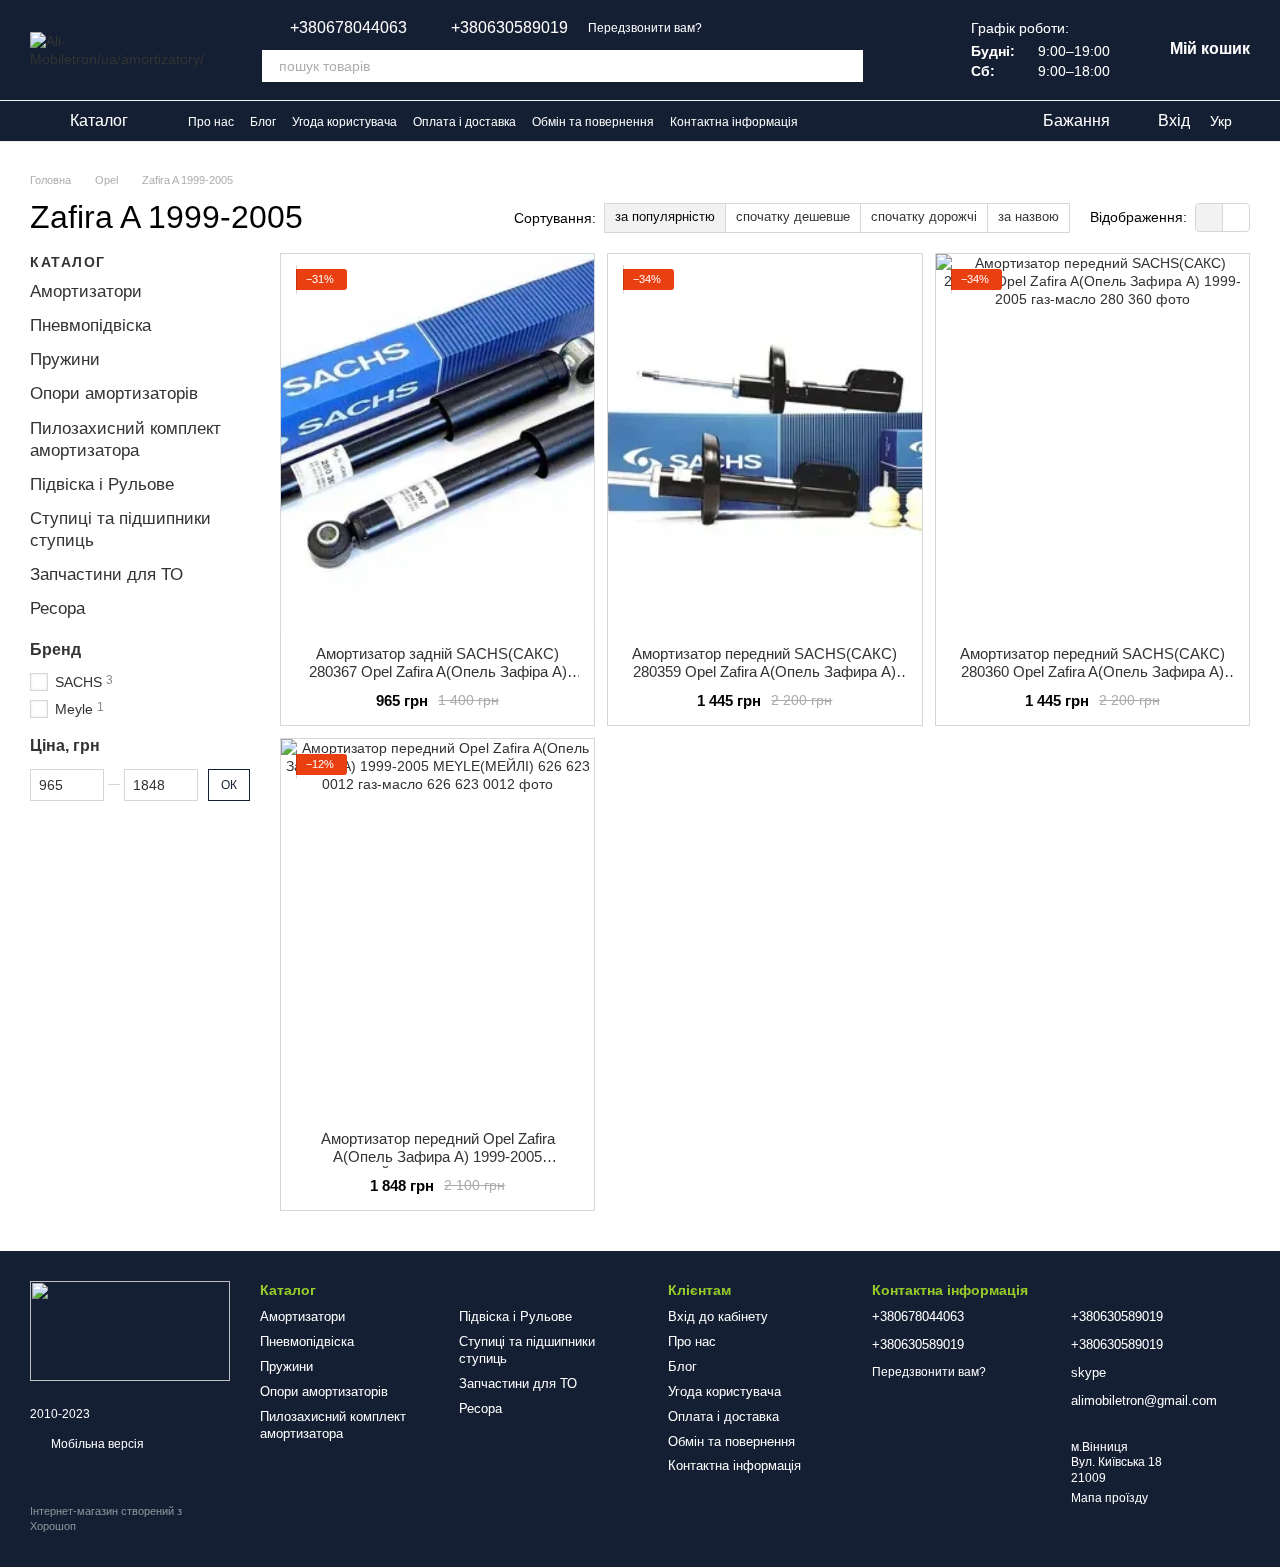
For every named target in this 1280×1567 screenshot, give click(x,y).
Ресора (57, 608)
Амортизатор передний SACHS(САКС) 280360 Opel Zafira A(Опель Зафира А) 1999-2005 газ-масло (1092, 671)
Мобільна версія (96, 1444)
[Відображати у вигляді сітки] (1209, 217)
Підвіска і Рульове (102, 484)
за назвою (1028, 216)
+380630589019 (509, 28)
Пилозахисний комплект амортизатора (333, 1425)
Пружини (65, 359)
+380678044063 (348, 28)
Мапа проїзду (1109, 1498)
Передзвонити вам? (645, 28)
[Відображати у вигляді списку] (1236, 217)
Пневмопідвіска (90, 325)
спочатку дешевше (793, 216)
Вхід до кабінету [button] (718, 1316)
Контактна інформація (734, 122)
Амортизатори (86, 291)
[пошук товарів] (847, 66)
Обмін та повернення (593, 122)
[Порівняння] (911, 50)
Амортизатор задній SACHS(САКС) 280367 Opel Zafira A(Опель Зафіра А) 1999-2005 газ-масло (438, 671)
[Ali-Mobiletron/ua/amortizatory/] (130, 1330)
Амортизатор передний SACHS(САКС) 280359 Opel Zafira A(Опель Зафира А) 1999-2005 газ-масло (764, 671)
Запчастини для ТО (106, 574)
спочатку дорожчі (924, 216)
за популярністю (665, 216)
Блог (263, 122)
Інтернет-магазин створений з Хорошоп (106, 1518)
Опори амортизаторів (114, 393)
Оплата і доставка (464, 122)
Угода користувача (344, 122)
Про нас (211, 122)
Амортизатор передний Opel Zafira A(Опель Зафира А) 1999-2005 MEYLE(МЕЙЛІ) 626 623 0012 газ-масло (437, 1156)
